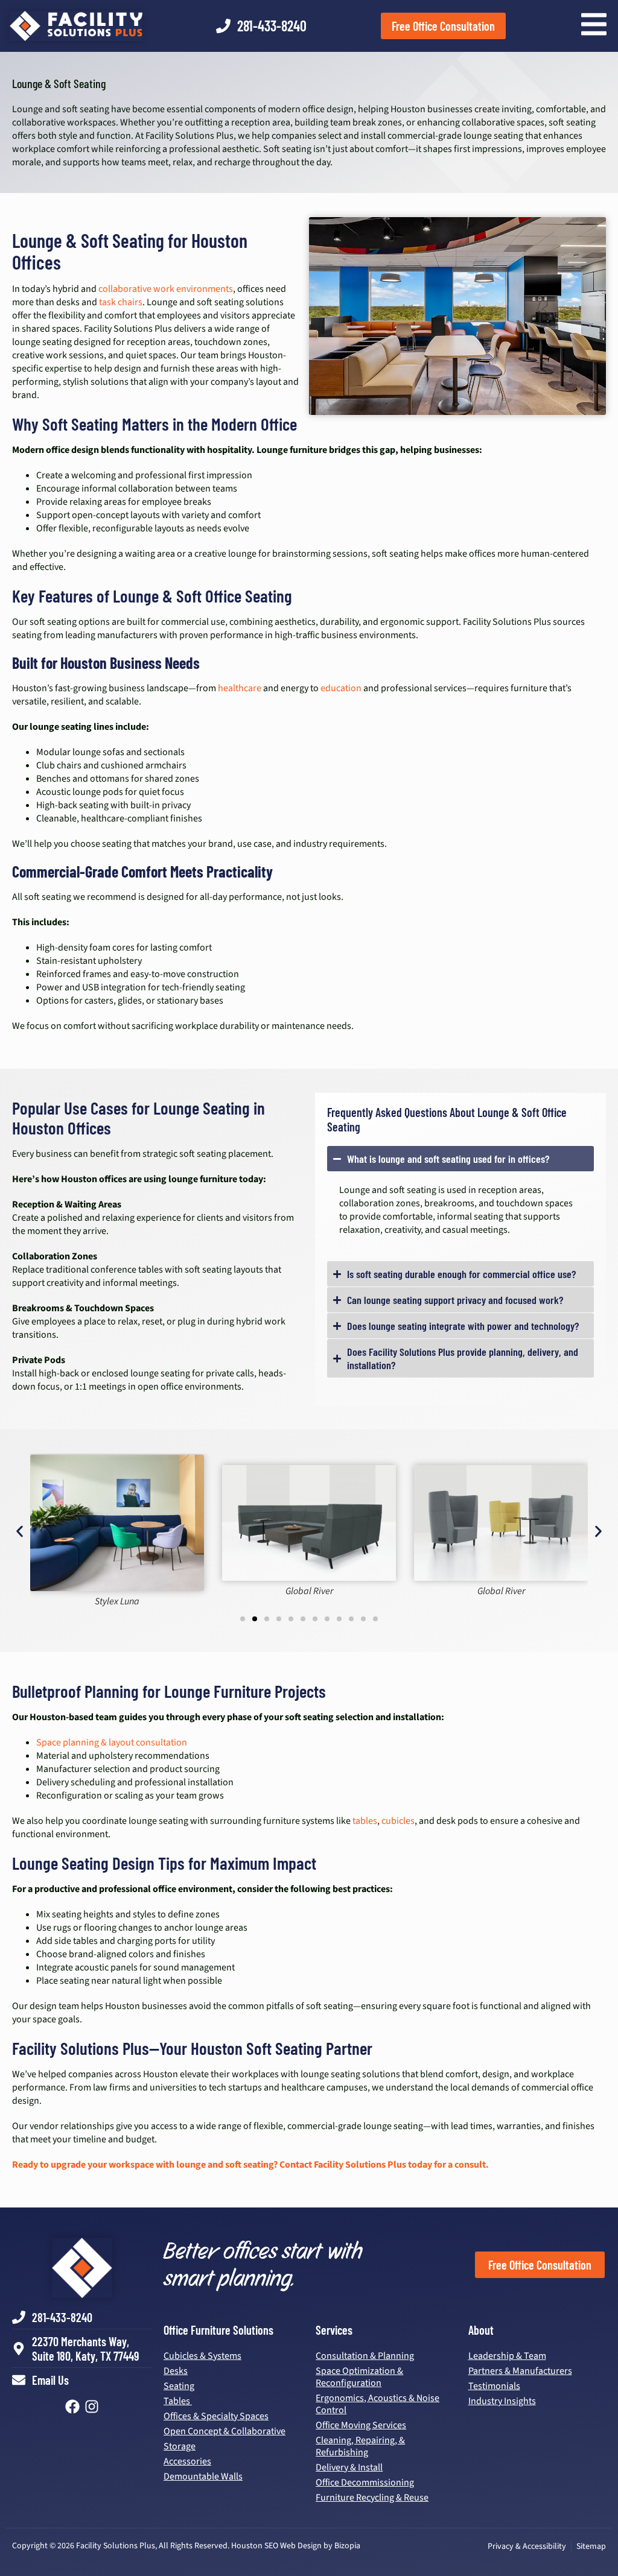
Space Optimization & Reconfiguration (359, 2377)
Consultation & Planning (365, 2356)
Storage (180, 2446)
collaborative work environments (166, 289)
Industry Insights (502, 2401)
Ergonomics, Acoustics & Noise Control (377, 2404)
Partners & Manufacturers (520, 2371)
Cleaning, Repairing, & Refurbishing (360, 2446)
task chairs (121, 302)
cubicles (398, 1821)
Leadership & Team (507, 2356)
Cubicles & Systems (202, 2356)
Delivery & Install (349, 2467)
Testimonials (494, 2386)
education (341, 688)
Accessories (187, 2461)
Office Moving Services (361, 2425)
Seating (179, 2386)
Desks (176, 2371)
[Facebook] (72, 2407)
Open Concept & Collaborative (225, 2431)
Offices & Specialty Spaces (216, 2416)
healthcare (240, 688)
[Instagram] (92, 2407)
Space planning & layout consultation (112, 1742)
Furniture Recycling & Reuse (372, 2498)
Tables (178, 2401)
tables (365, 1821)
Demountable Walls (203, 2476)
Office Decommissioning (365, 2483)
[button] (20, 1532)
